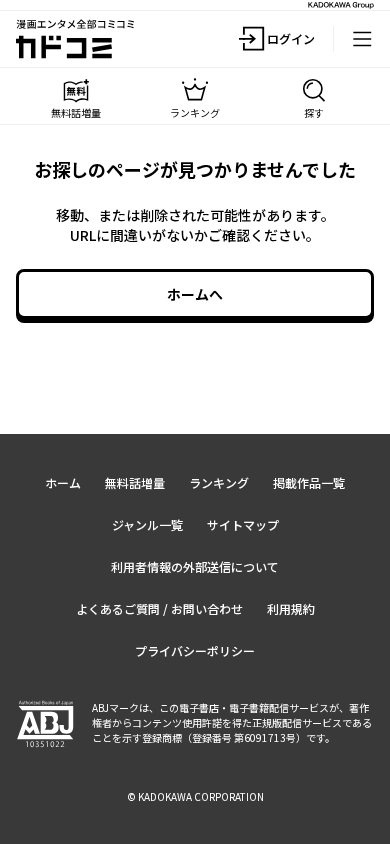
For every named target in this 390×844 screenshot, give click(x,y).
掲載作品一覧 (309, 482)
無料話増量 (135, 482)
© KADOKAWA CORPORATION (195, 796)
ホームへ (195, 294)
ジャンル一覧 (147, 524)
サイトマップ (243, 524)
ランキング (219, 482)
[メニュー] (362, 39)
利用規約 (291, 608)
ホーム (63, 482)
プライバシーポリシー (195, 650)
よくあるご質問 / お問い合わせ (159, 608)
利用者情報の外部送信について (195, 566)
